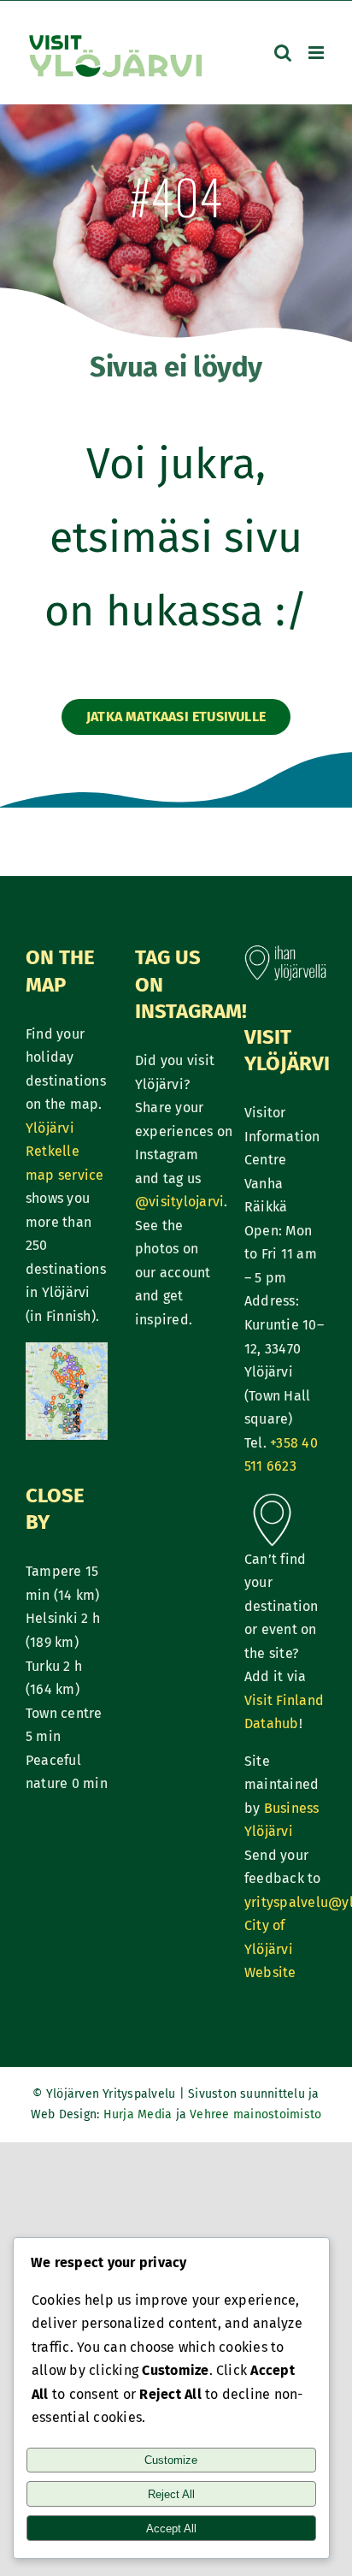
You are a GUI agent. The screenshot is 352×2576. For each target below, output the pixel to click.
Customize (171, 2460)
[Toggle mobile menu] (317, 53)
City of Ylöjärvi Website (270, 1949)
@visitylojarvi (179, 1202)
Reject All (171, 2494)
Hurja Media (140, 2114)
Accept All (171, 2529)
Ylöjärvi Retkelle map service (65, 1152)
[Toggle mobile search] (283, 53)
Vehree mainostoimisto (255, 2114)
